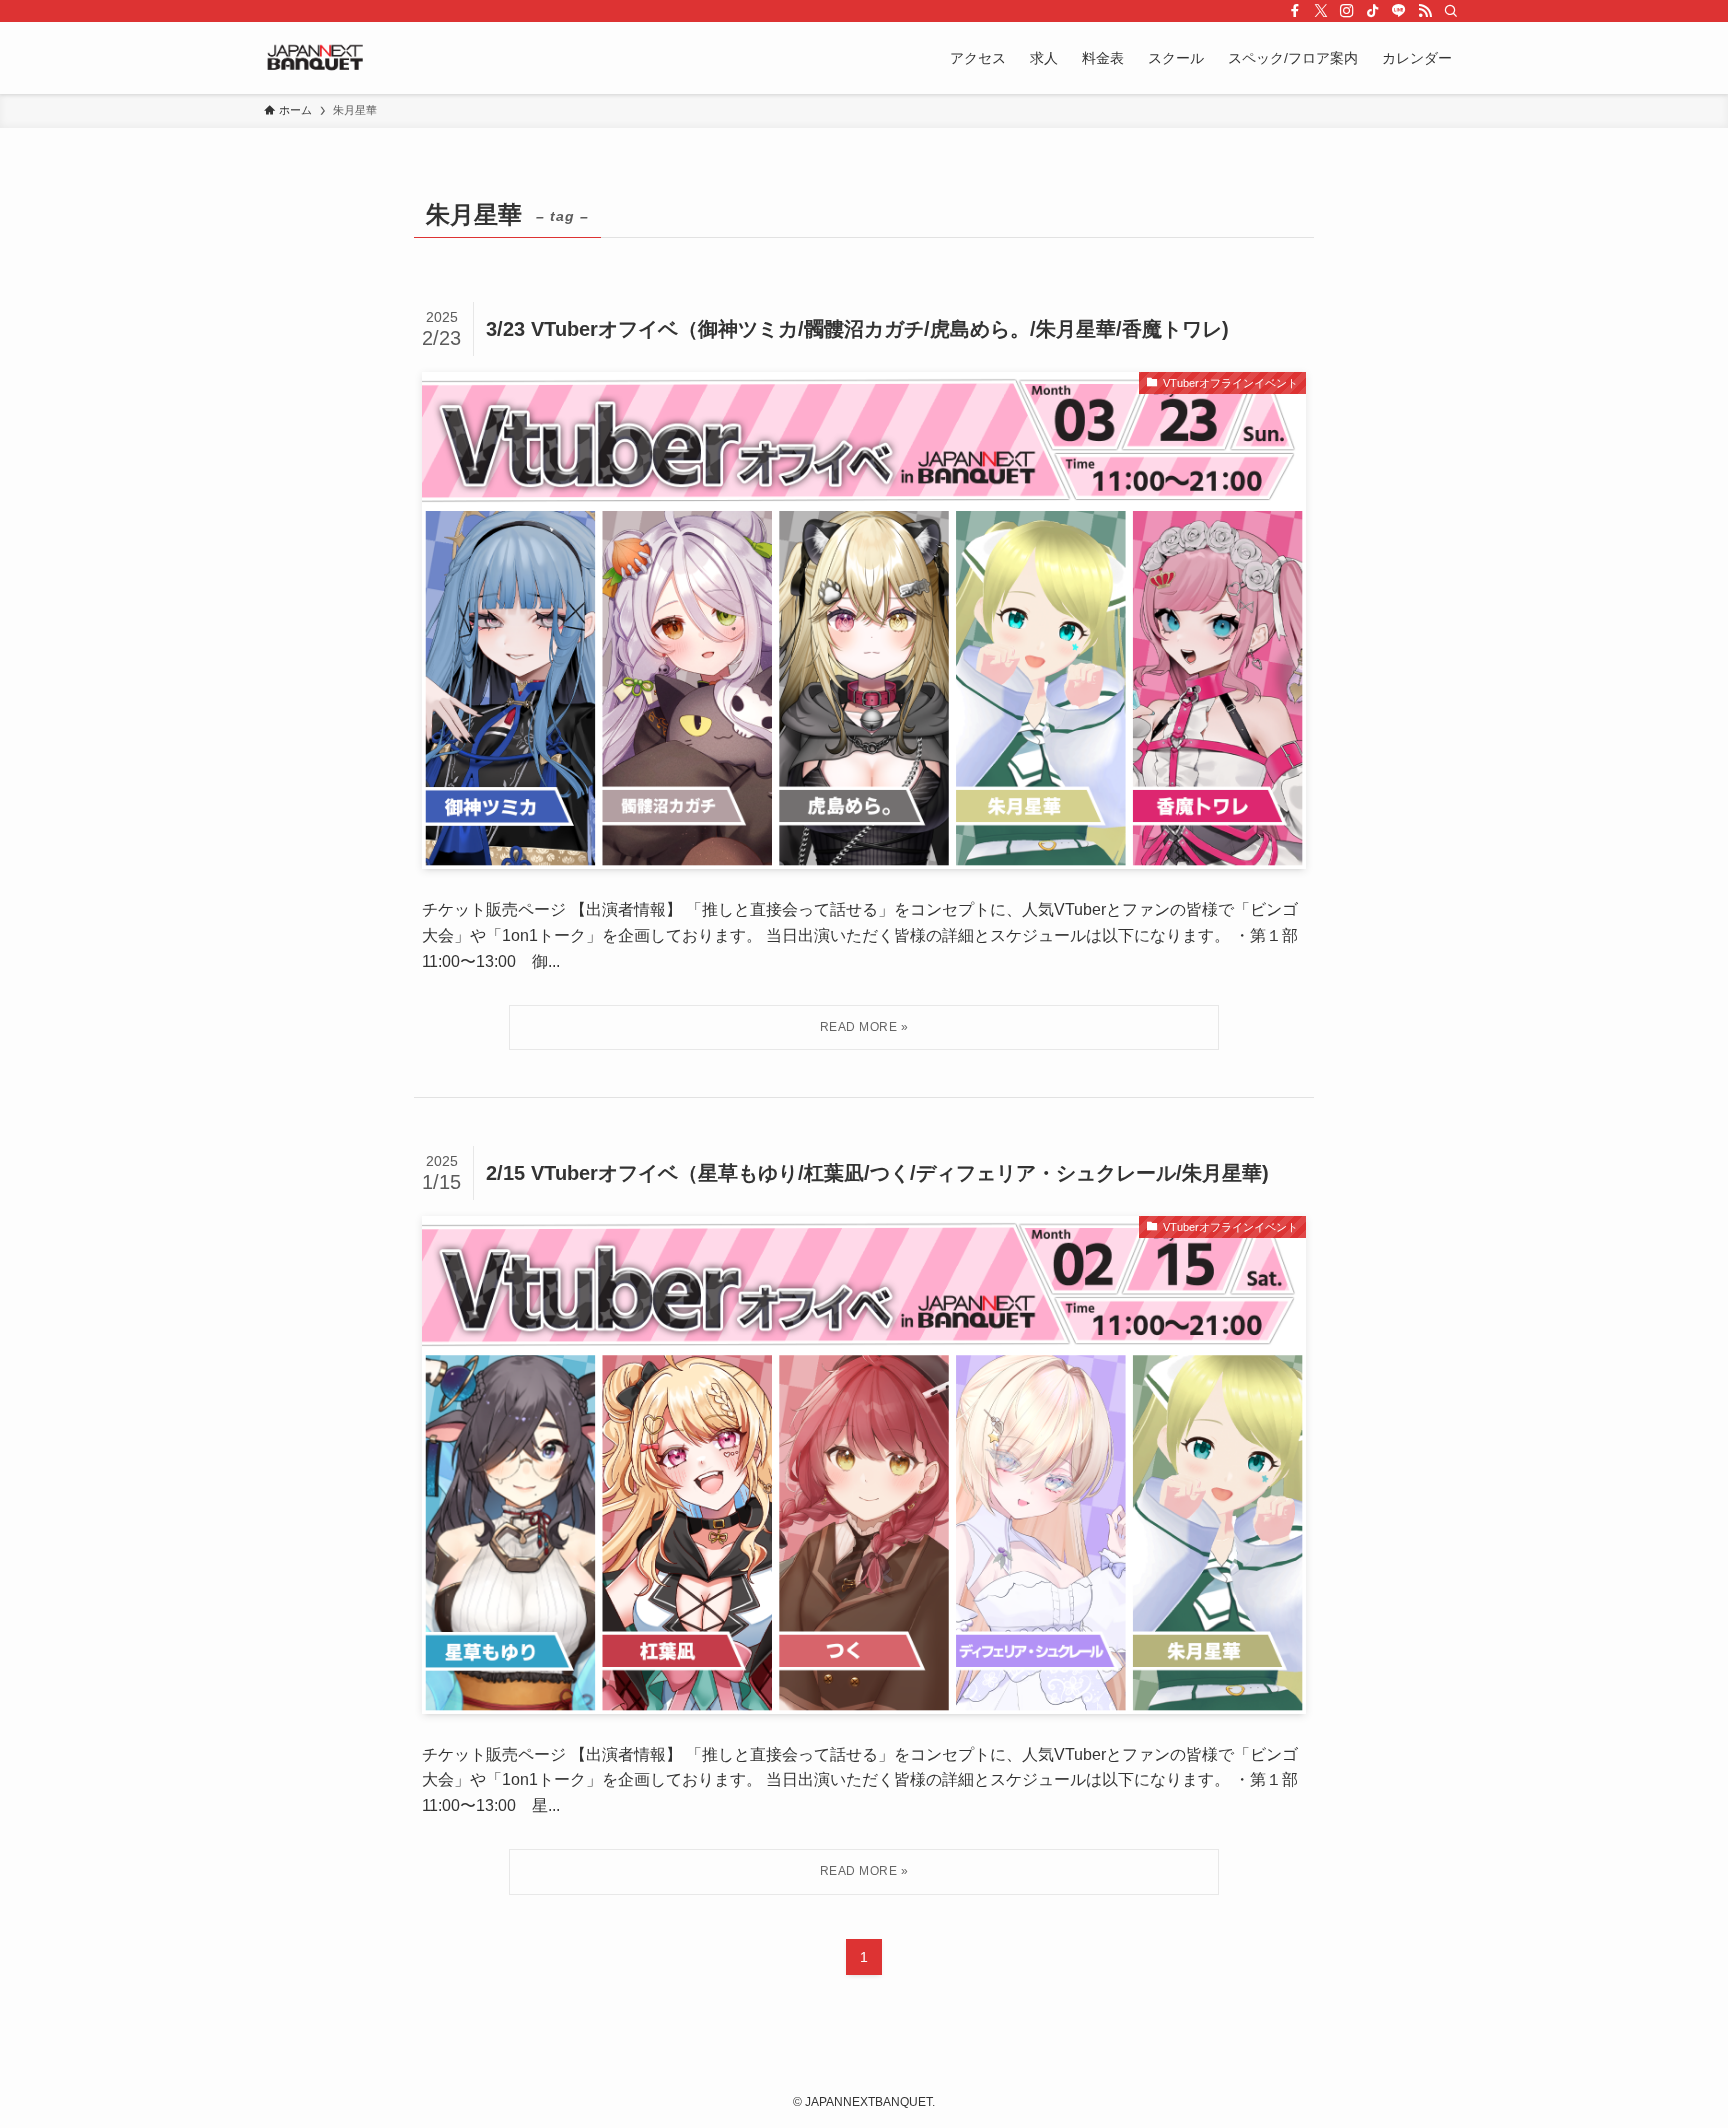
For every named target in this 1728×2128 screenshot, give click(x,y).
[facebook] (1295, 11)
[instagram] (1347, 11)
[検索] (1451, 11)
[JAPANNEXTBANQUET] (315, 58)
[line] (1399, 11)
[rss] (1425, 11)
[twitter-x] (1321, 11)
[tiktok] (1373, 11)
